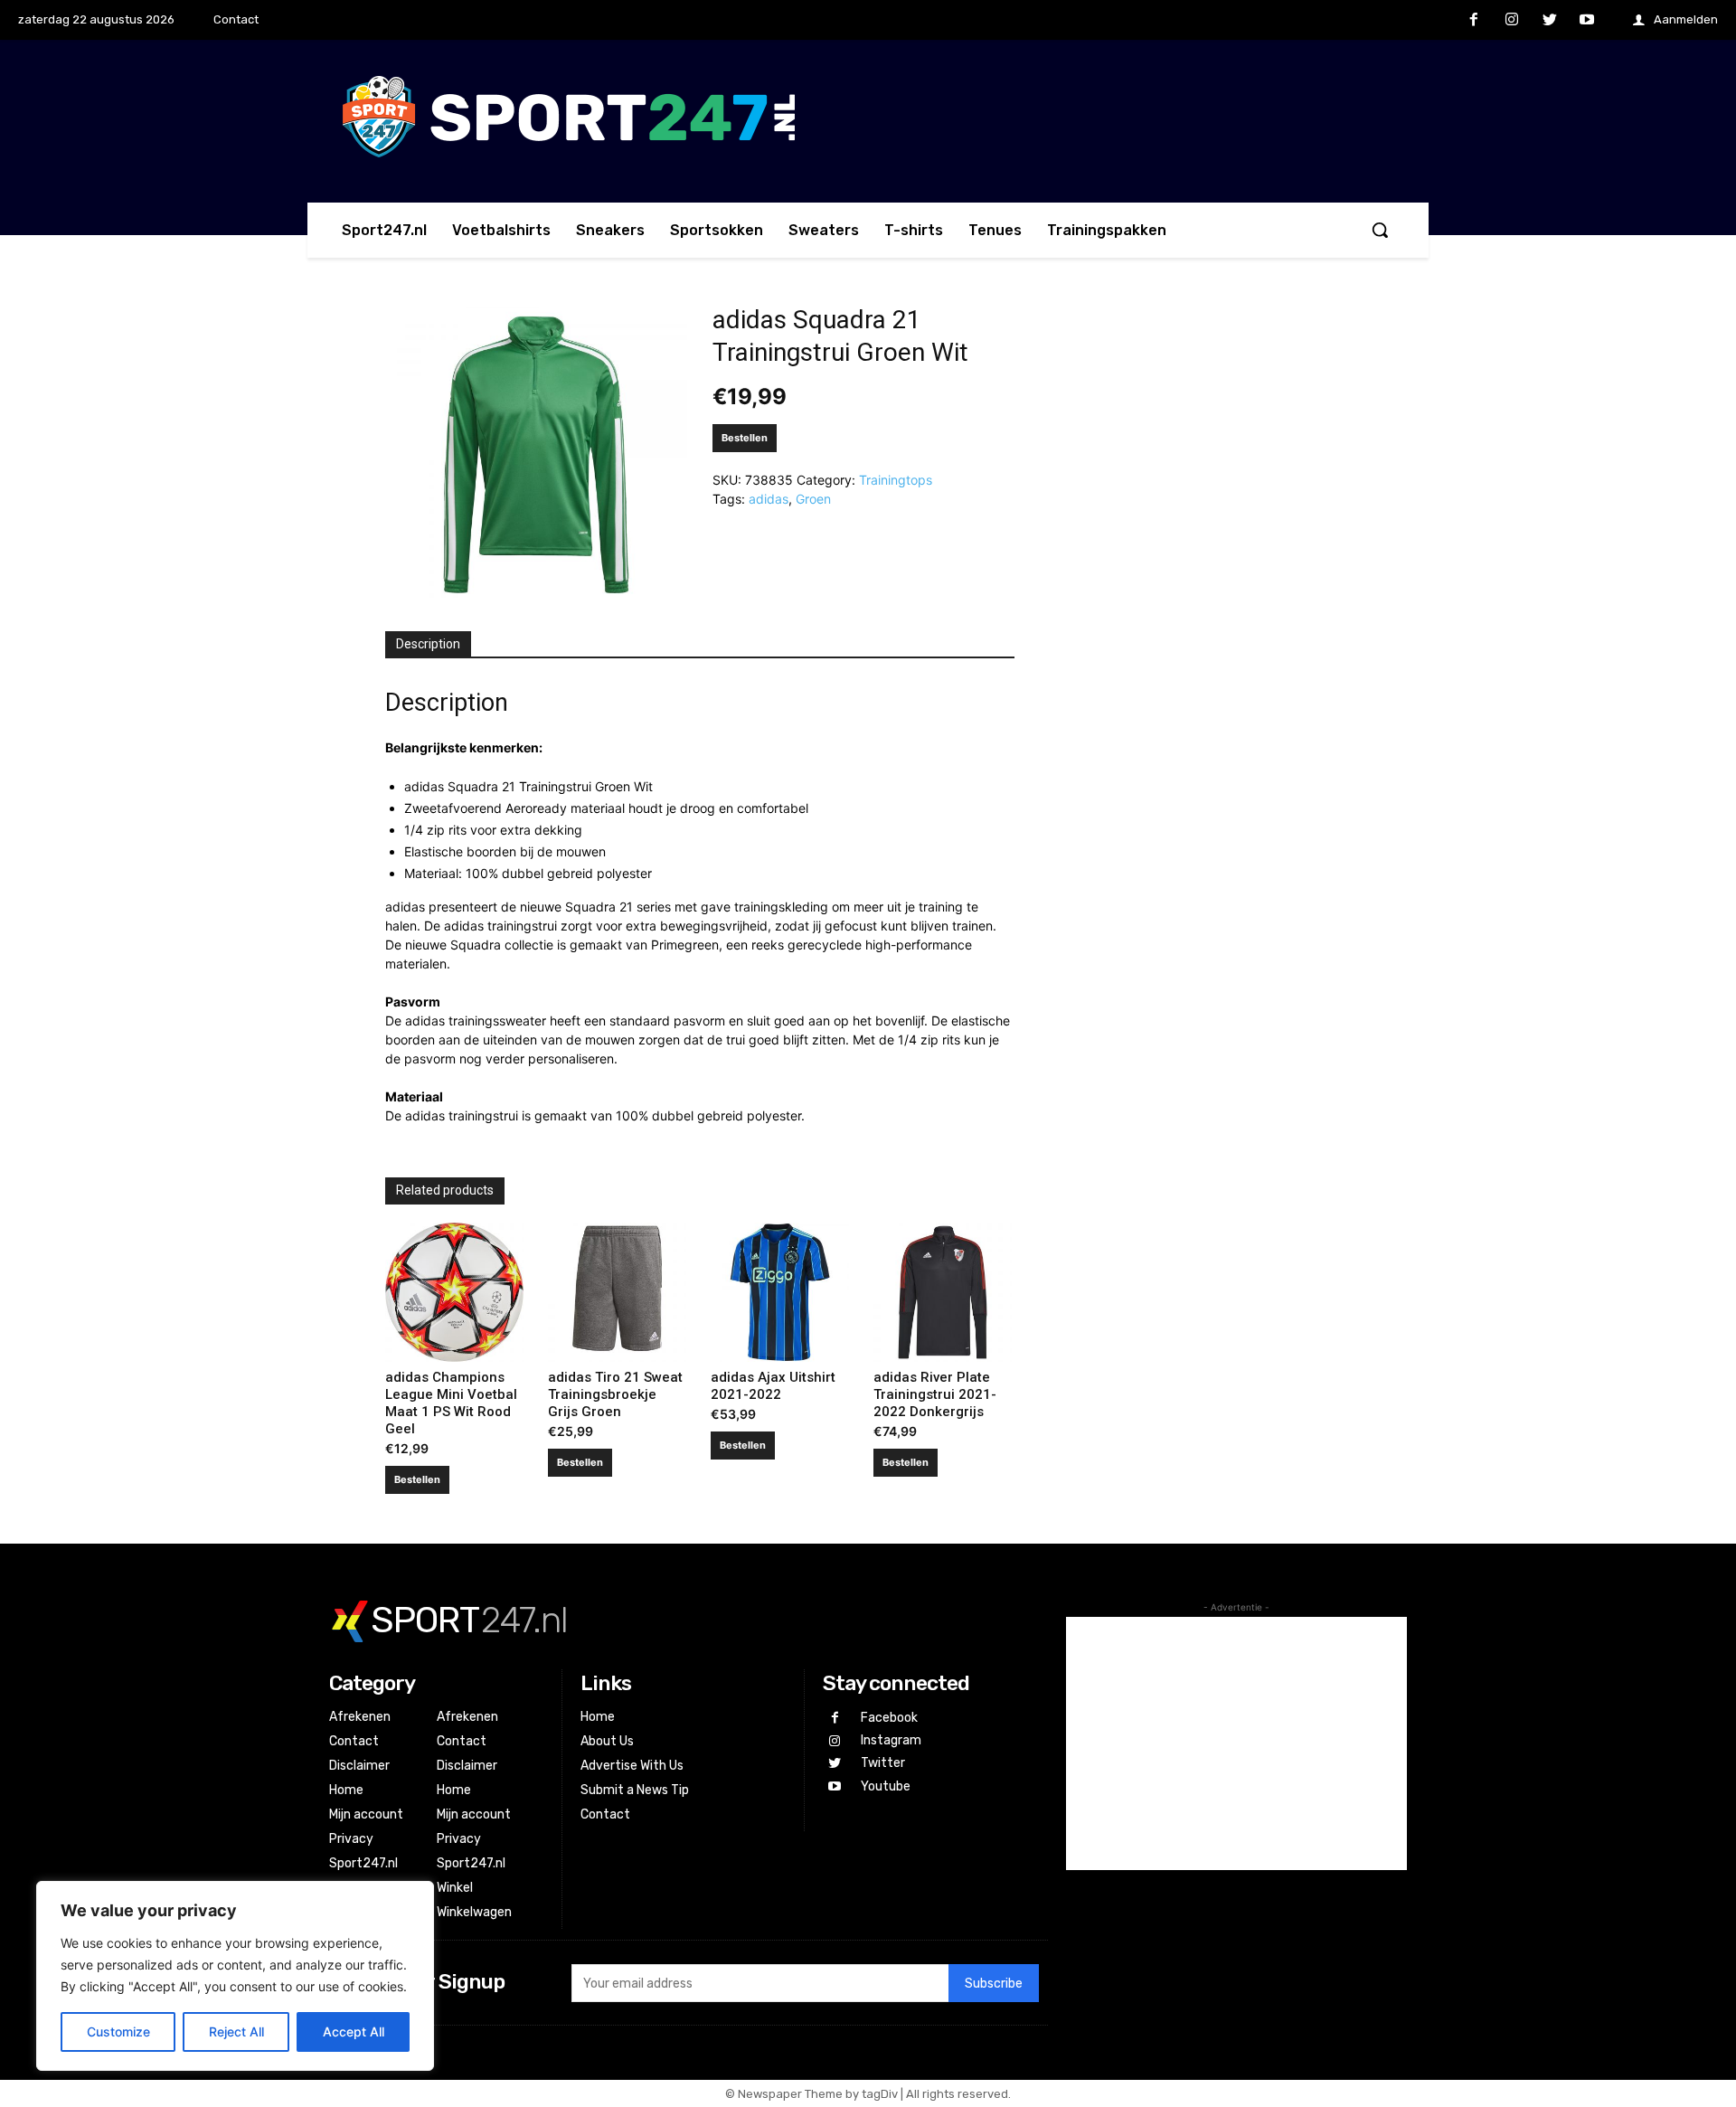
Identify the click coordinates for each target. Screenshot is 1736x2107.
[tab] (428, 645)
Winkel (455, 1888)
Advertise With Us (632, 1766)
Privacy (351, 1839)
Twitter (883, 1763)
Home (346, 1790)
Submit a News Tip (635, 1790)
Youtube (886, 1786)
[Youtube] (1587, 21)
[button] (1380, 230)
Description (428, 644)
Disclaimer (359, 1766)
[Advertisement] (1236, 1743)
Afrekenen (360, 1717)
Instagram (891, 1740)
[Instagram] (1512, 21)
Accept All (354, 2031)
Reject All (236, 2031)
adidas (769, 499)
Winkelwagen (474, 1912)
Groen (813, 499)
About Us (607, 1741)
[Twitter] (1550, 21)
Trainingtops (896, 480)
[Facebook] (1475, 21)
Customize (118, 2031)
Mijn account (366, 1814)
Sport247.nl (363, 1863)
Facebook (889, 1718)
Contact (354, 1741)
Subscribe (994, 1984)
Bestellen (745, 438)
